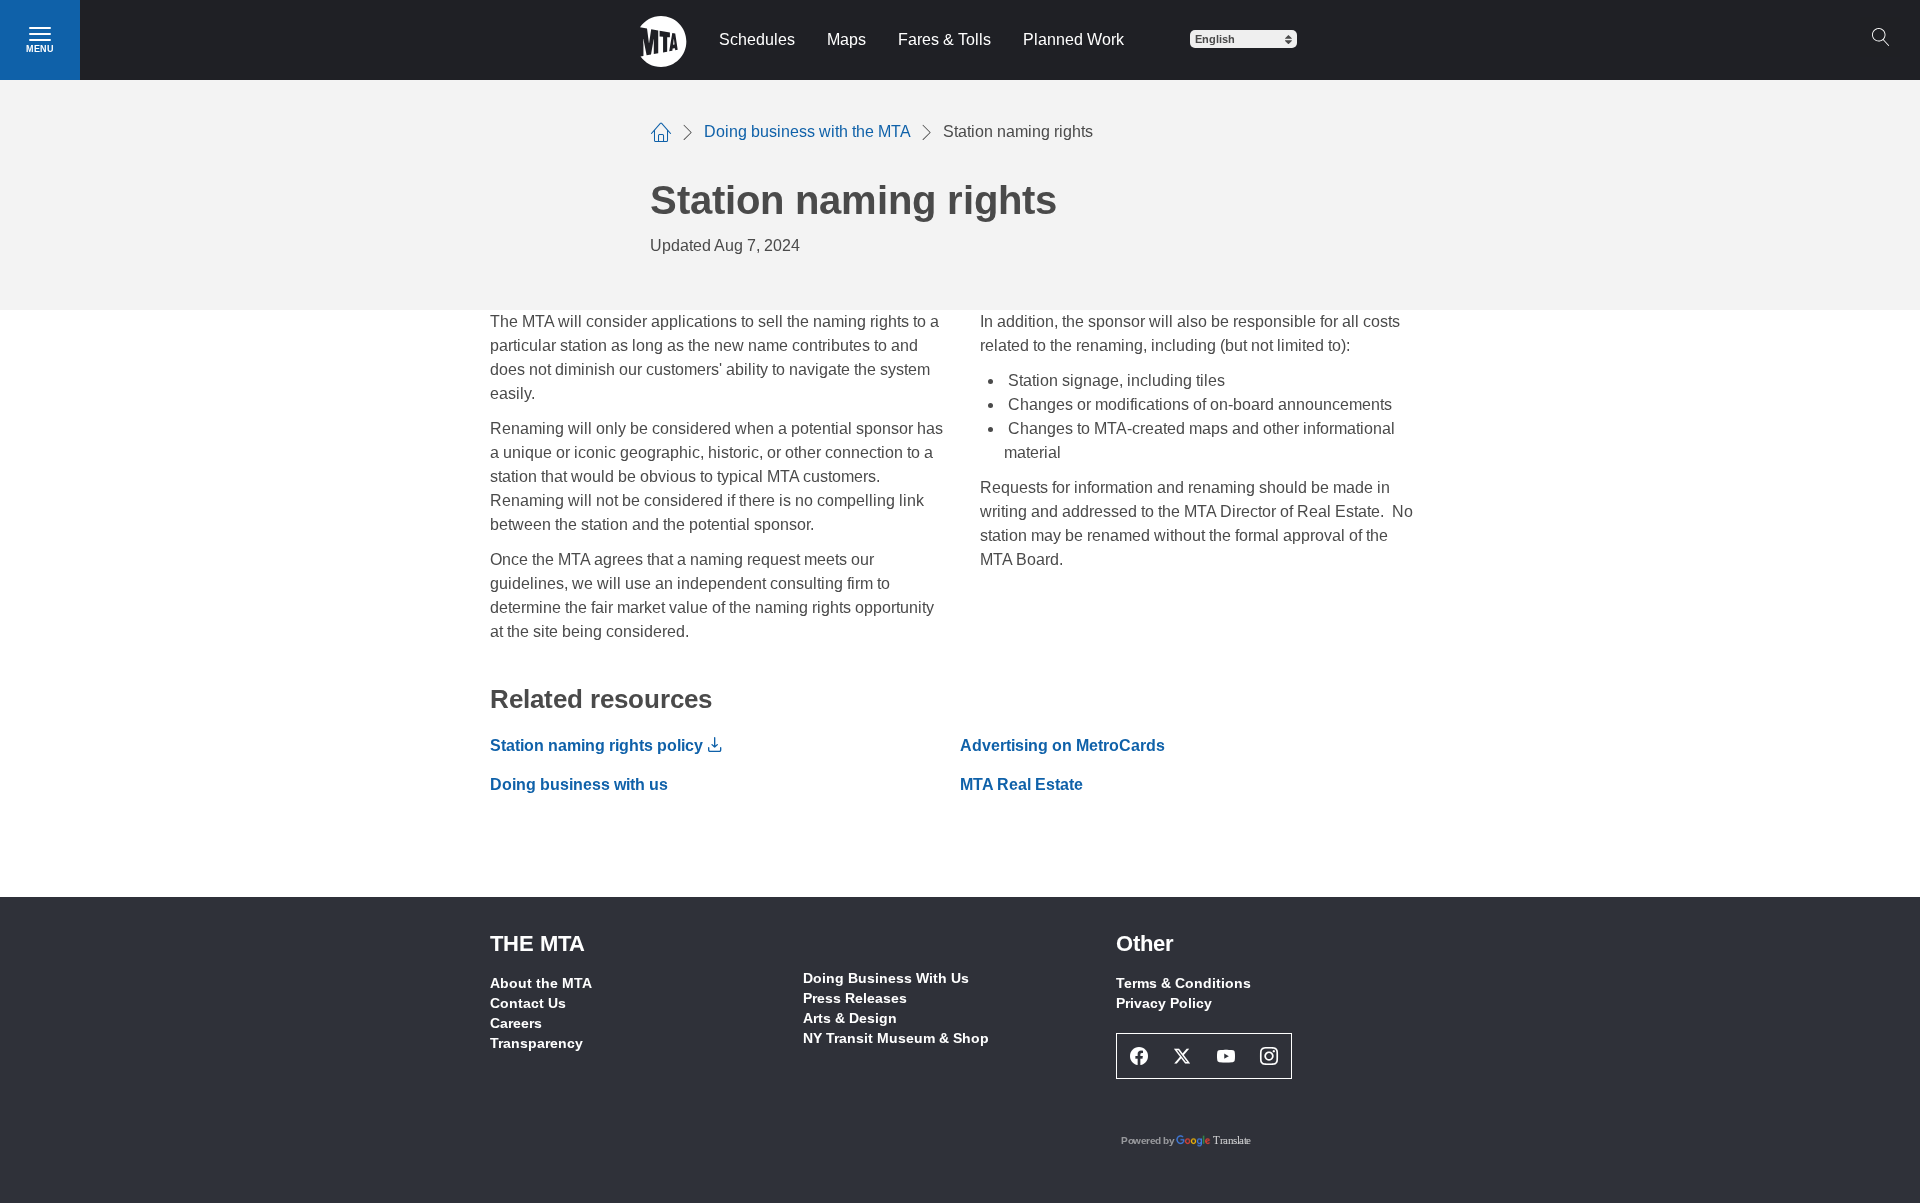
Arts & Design (850, 1018)
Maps (846, 39)
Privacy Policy (1164, 1003)
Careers (516, 1023)
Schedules (757, 39)
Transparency (536, 1043)
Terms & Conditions (1183, 983)
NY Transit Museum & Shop (896, 1038)
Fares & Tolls (944, 39)
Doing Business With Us (886, 978)
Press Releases (855, 998)
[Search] (1880, 37)
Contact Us (528, 1003)
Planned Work (1073, 39)
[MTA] (663, 40)
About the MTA (541, 983)
